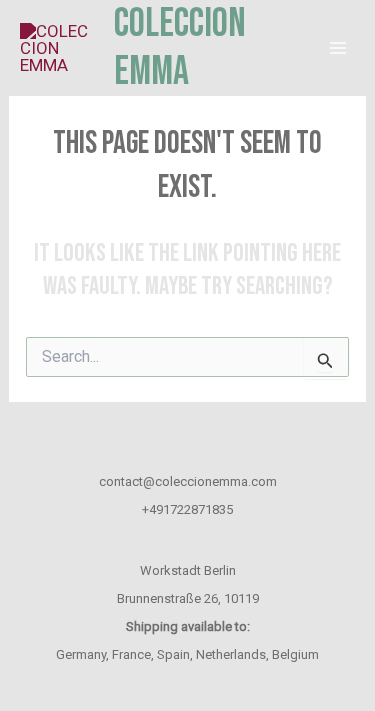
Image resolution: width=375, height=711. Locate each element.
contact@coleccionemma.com (188, 481)
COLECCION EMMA (180, 48)
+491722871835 (187, 509)
